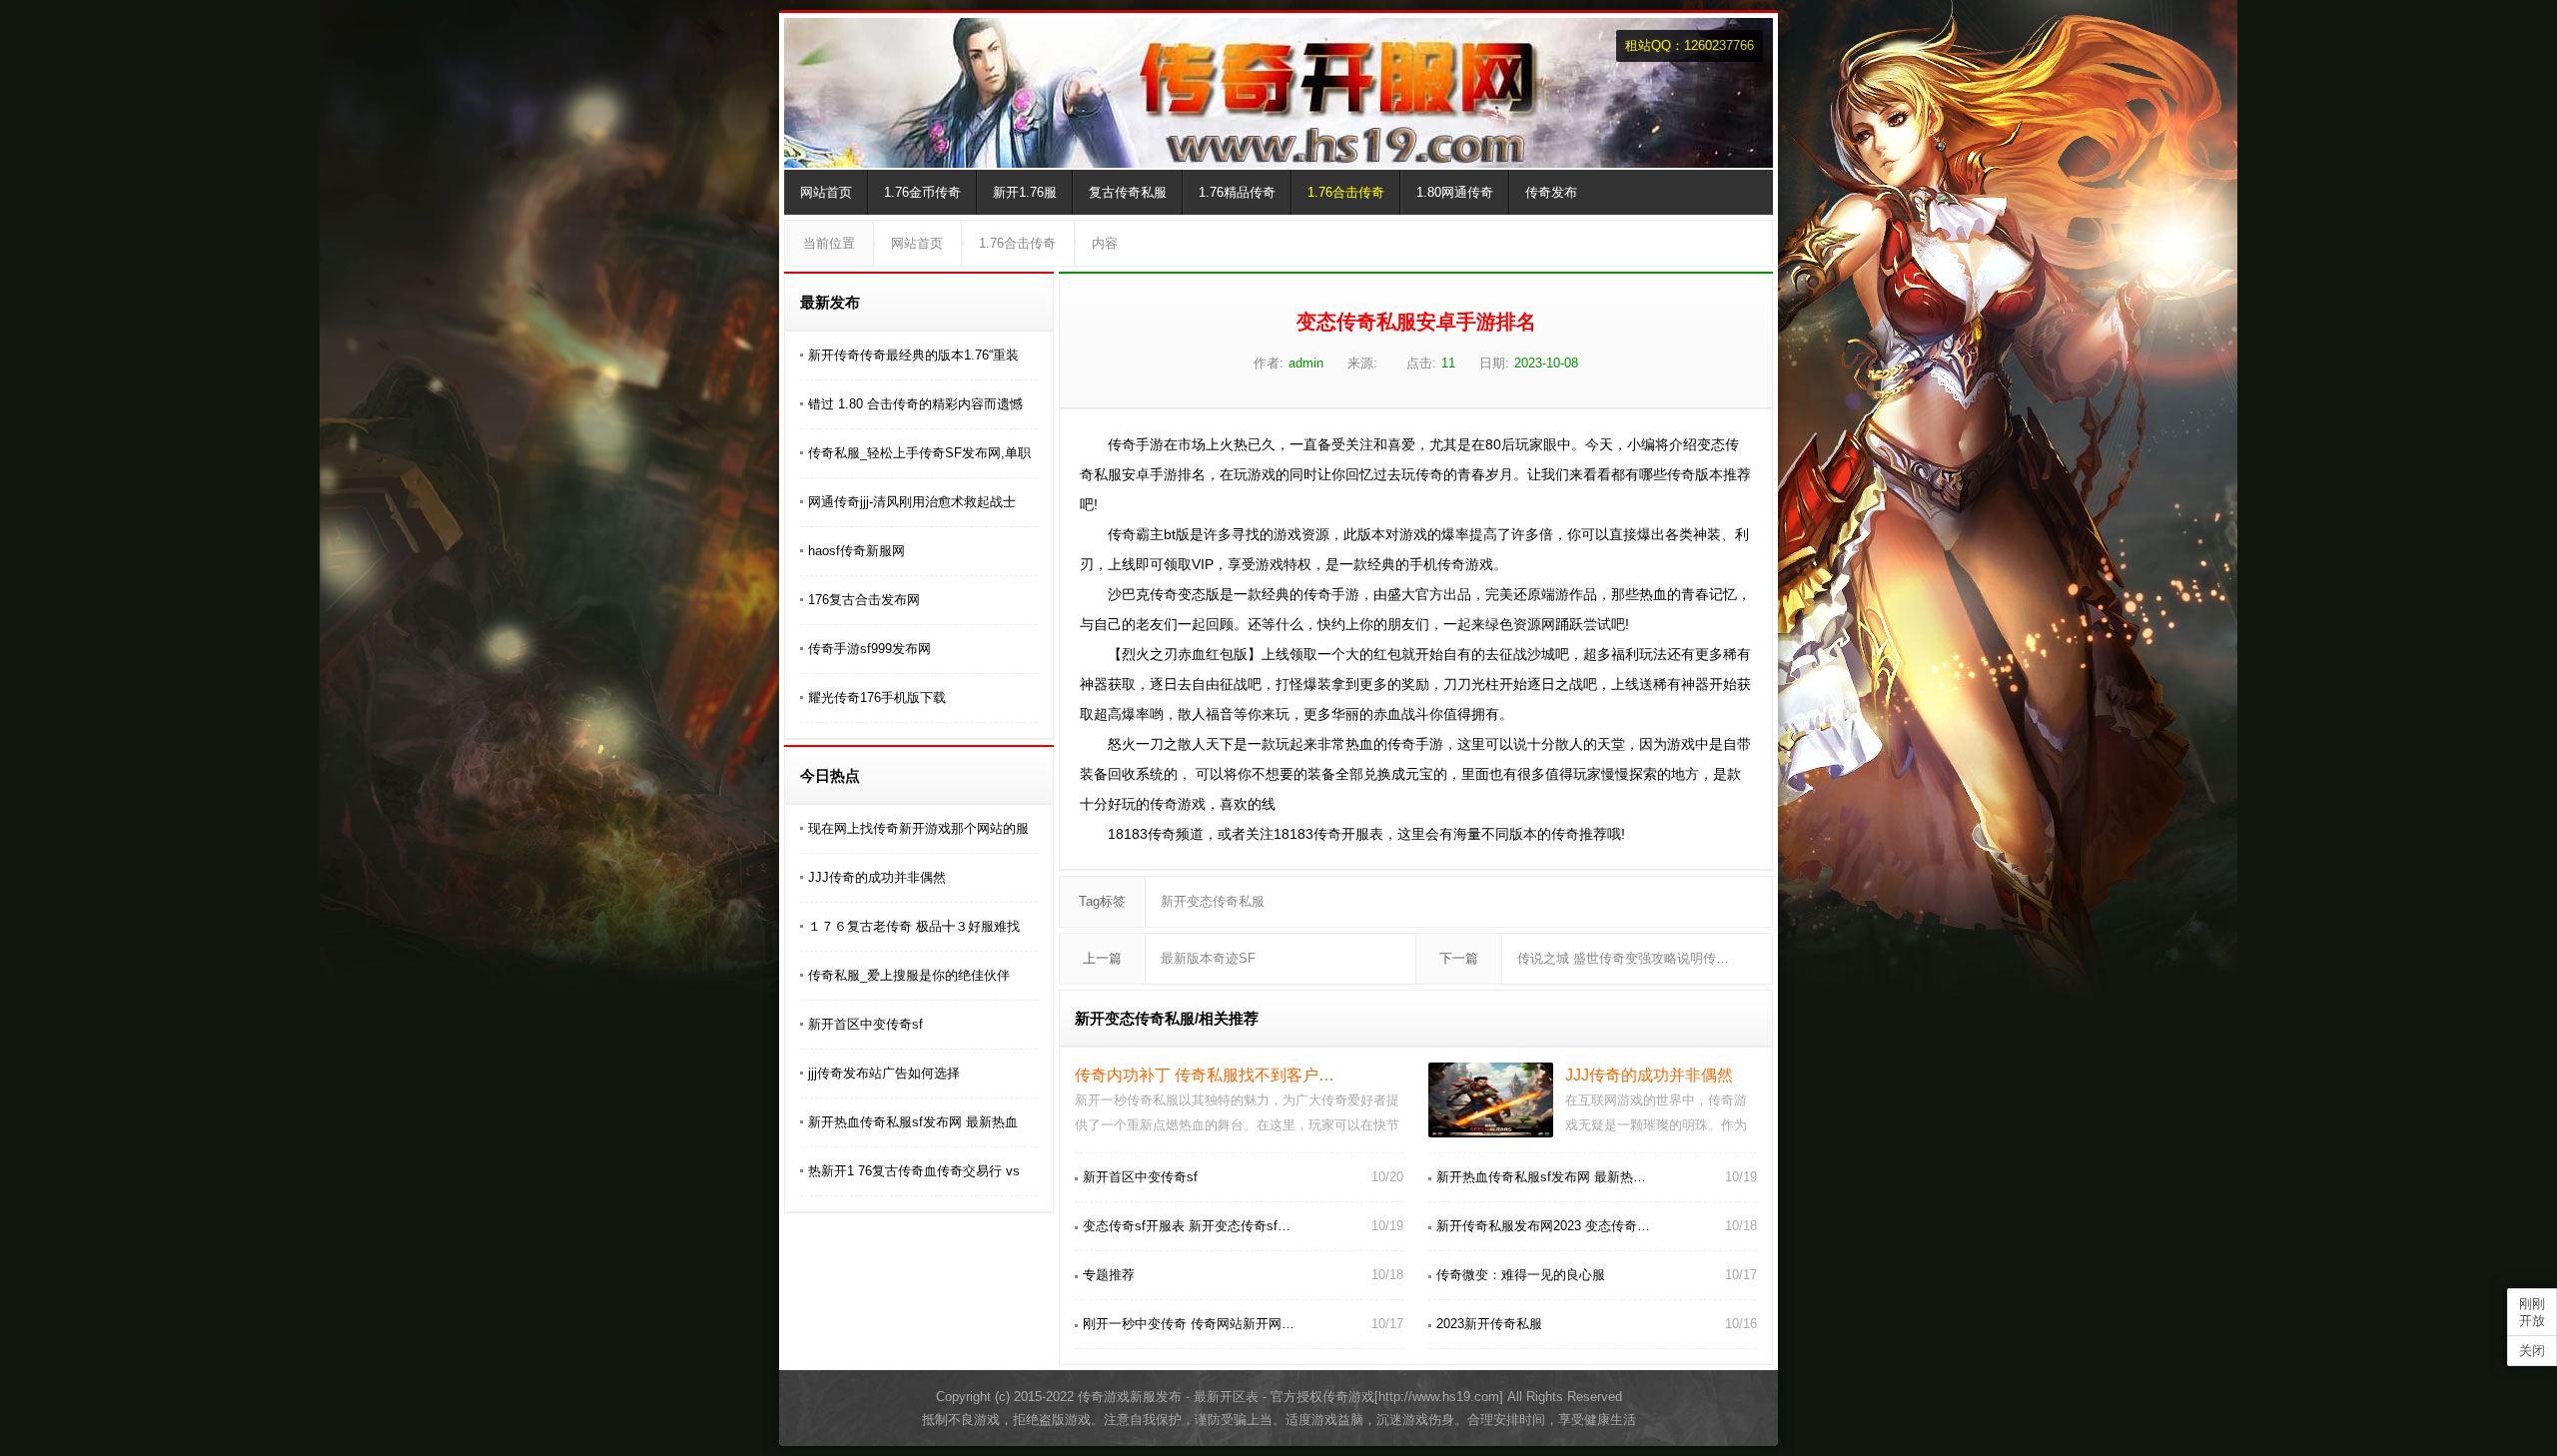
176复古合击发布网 (864, 600)
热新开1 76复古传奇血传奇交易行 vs (914, 1171)
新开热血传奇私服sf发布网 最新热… (1541, 1177)
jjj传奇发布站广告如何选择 (884, 1073)
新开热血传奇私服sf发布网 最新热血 (913, 1122)
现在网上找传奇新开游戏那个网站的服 (918, 828)
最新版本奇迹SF (1208, 958)
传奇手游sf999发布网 (869, 649)
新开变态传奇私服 (1213, 901)
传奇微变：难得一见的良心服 (1521, 1275)
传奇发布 (1551, 192)
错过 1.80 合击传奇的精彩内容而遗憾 (915, 404)
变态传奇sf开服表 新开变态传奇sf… (1187, 1226)
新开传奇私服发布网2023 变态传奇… (1543, 1226)
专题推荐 (1109, 1275)
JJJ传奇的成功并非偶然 (877, 877)
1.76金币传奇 (922, 192)
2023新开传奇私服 (1489, 1324)
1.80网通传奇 (1455, 192)
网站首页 (826, 192)
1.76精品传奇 (1237, 192)
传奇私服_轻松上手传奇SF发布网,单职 (919, 453)
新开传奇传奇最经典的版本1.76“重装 (913, 355)
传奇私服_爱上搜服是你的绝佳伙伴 (909, 975)
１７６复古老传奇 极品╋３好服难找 (914, 926)
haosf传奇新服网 (856, 551)
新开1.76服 (1025, 192)
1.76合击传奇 (1346, 192)
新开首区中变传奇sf (865, 1024)
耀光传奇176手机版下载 (877, 698)
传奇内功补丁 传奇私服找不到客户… (1205, 1075)
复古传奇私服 (1128, 192)
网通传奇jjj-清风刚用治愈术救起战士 (912, 502)
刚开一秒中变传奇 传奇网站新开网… (1189, 1324)
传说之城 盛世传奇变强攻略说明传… (1623, 958)
